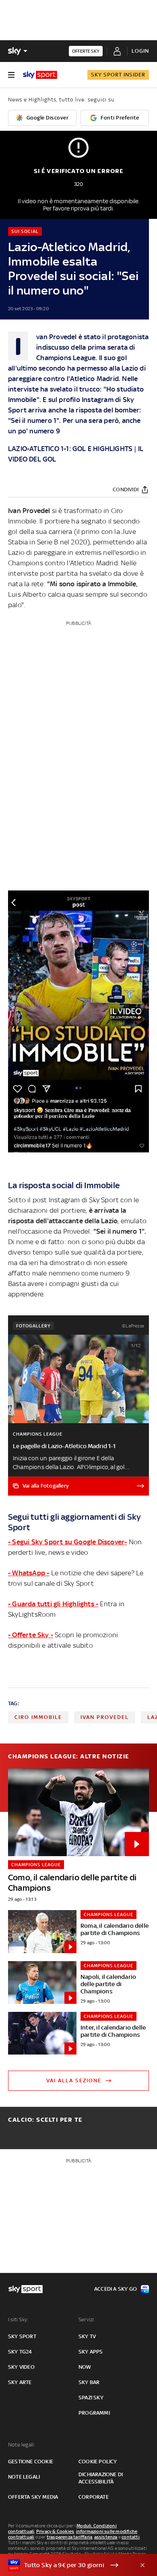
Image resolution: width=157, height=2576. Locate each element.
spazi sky (91, 2398)
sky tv (87, 2336)
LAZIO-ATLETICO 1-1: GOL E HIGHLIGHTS (70, 449)
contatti (131, 2537)
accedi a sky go (116, 2289)
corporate (94, 2497)
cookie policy (98, 2462)
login (140, 51)
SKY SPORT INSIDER (118, 75)
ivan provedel (105, 1717)
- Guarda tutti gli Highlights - (53, 1604)
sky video (21, 2367)
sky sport (22, 2336)
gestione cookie (31, 2462)
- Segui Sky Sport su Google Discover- (67, 1542)
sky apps (91, 2352)
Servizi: (87, 2319)
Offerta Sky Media (33, 2497)
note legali (24, 2477)
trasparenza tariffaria (69, 2537)
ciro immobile (38, 1717)
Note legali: (22, 2445)
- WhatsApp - (29, 1573)
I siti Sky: (18, 2319)
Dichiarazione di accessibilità (101, 2478)
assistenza (106, 2537)
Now (85, 2367)
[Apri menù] (11, 75)
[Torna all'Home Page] (40, 75)
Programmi (94, 2413)
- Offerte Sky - (31, 1635)
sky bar (89, 2382)
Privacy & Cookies (55, 2531)
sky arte (20, 2382)
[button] (66, 2565)
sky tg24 (20, 2352)
